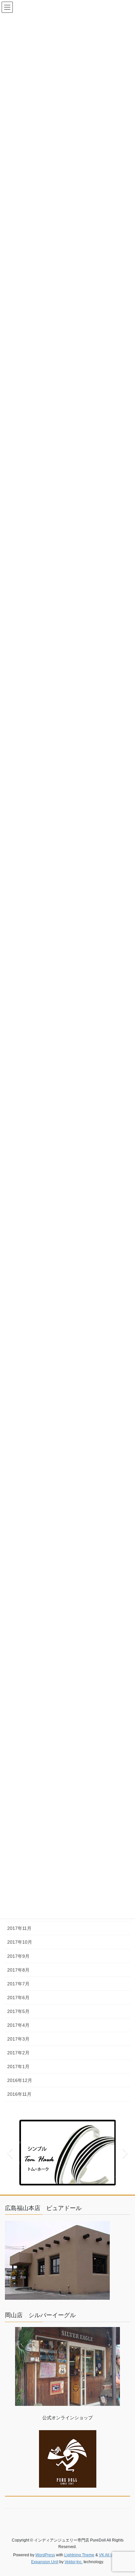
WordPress (45, 2555)
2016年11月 (19, 2094)
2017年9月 (18, 1956)
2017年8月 (18, 1970)
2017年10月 (20, 1942)
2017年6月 (18, 1998)
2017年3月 (18, 2039)
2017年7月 (18, 1984)
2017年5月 (18, 2011)
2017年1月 (18, 2067)
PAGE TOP (125, 2493)
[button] (10, 2153)
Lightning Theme (79, 2555)
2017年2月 (18, 2053)
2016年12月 (20, 2080)
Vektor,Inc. (74, 2562)
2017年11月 (19, 1928)
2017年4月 (18, 2025)
